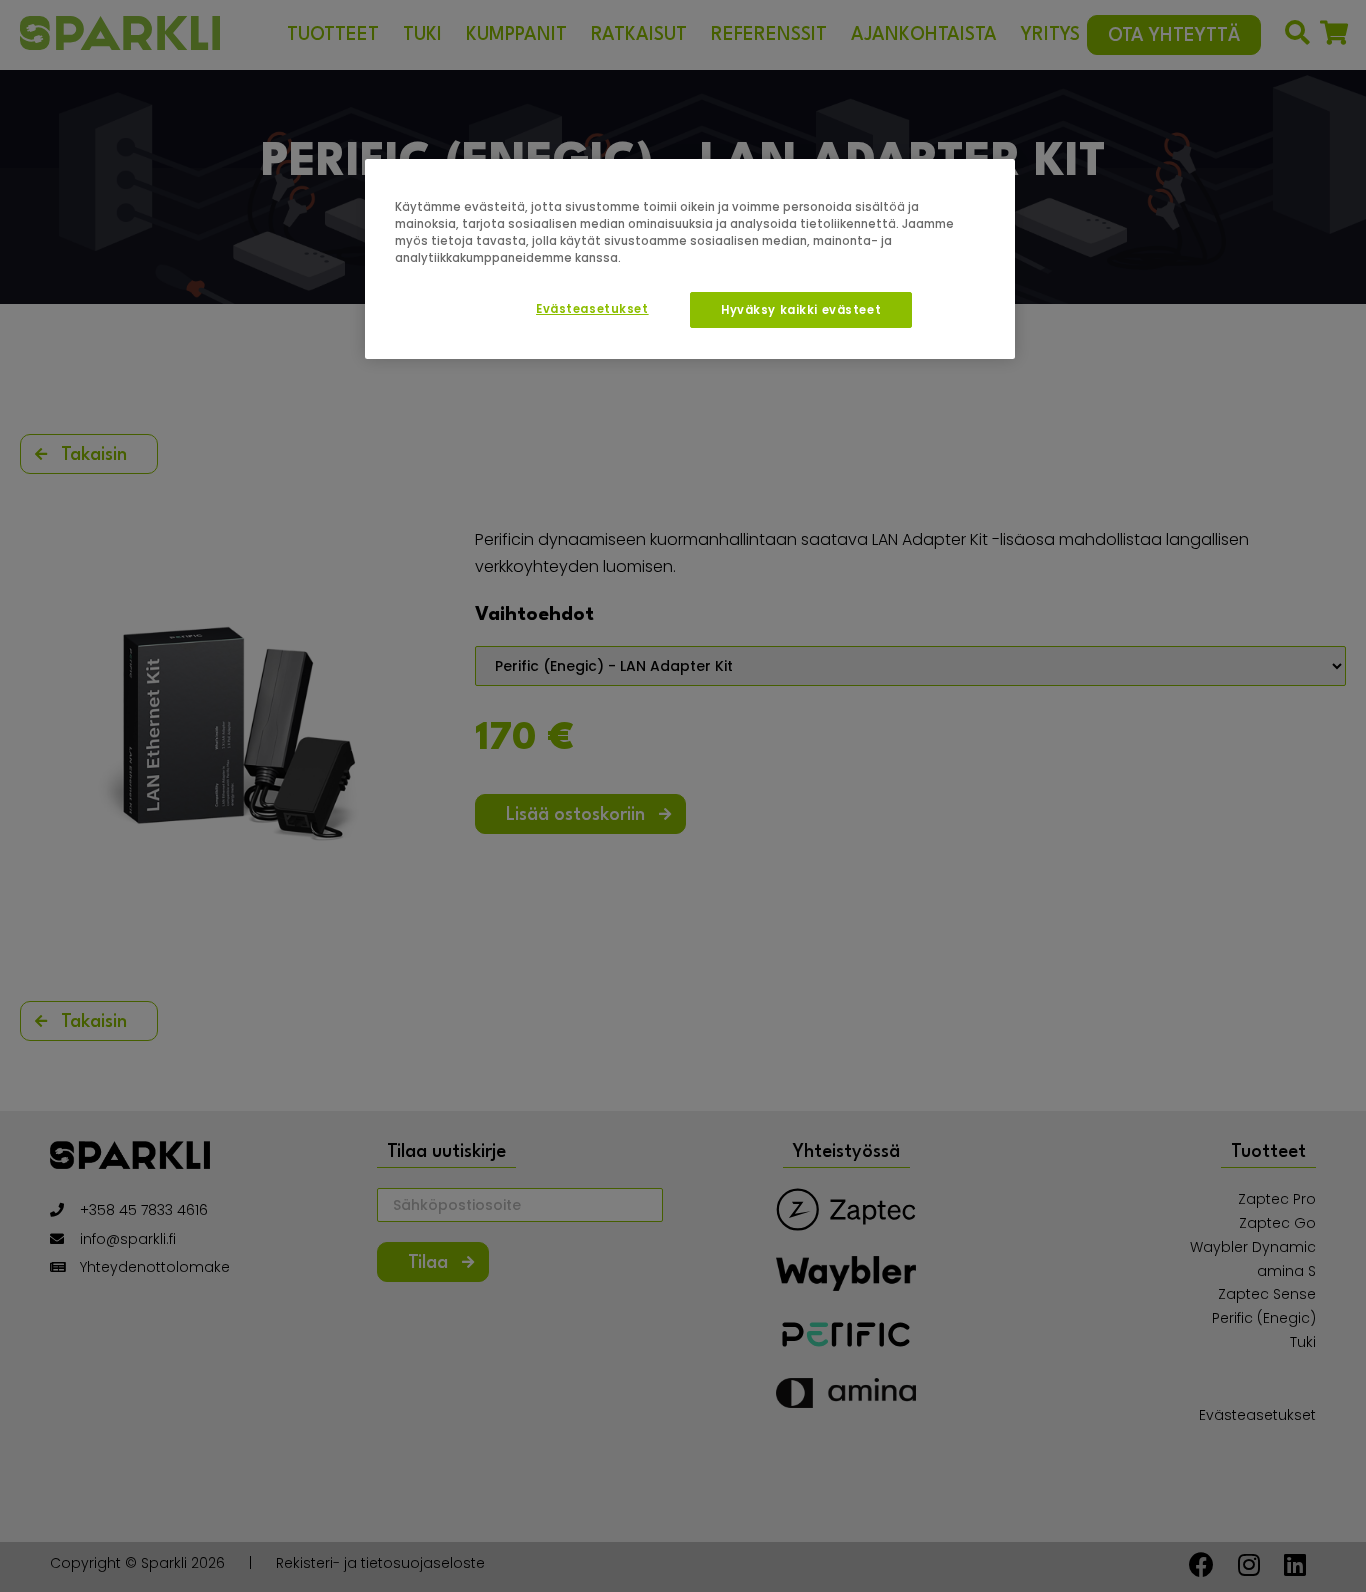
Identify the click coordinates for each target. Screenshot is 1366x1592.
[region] (690, 259)
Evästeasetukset (592, 309)
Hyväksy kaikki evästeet (801, 310)
